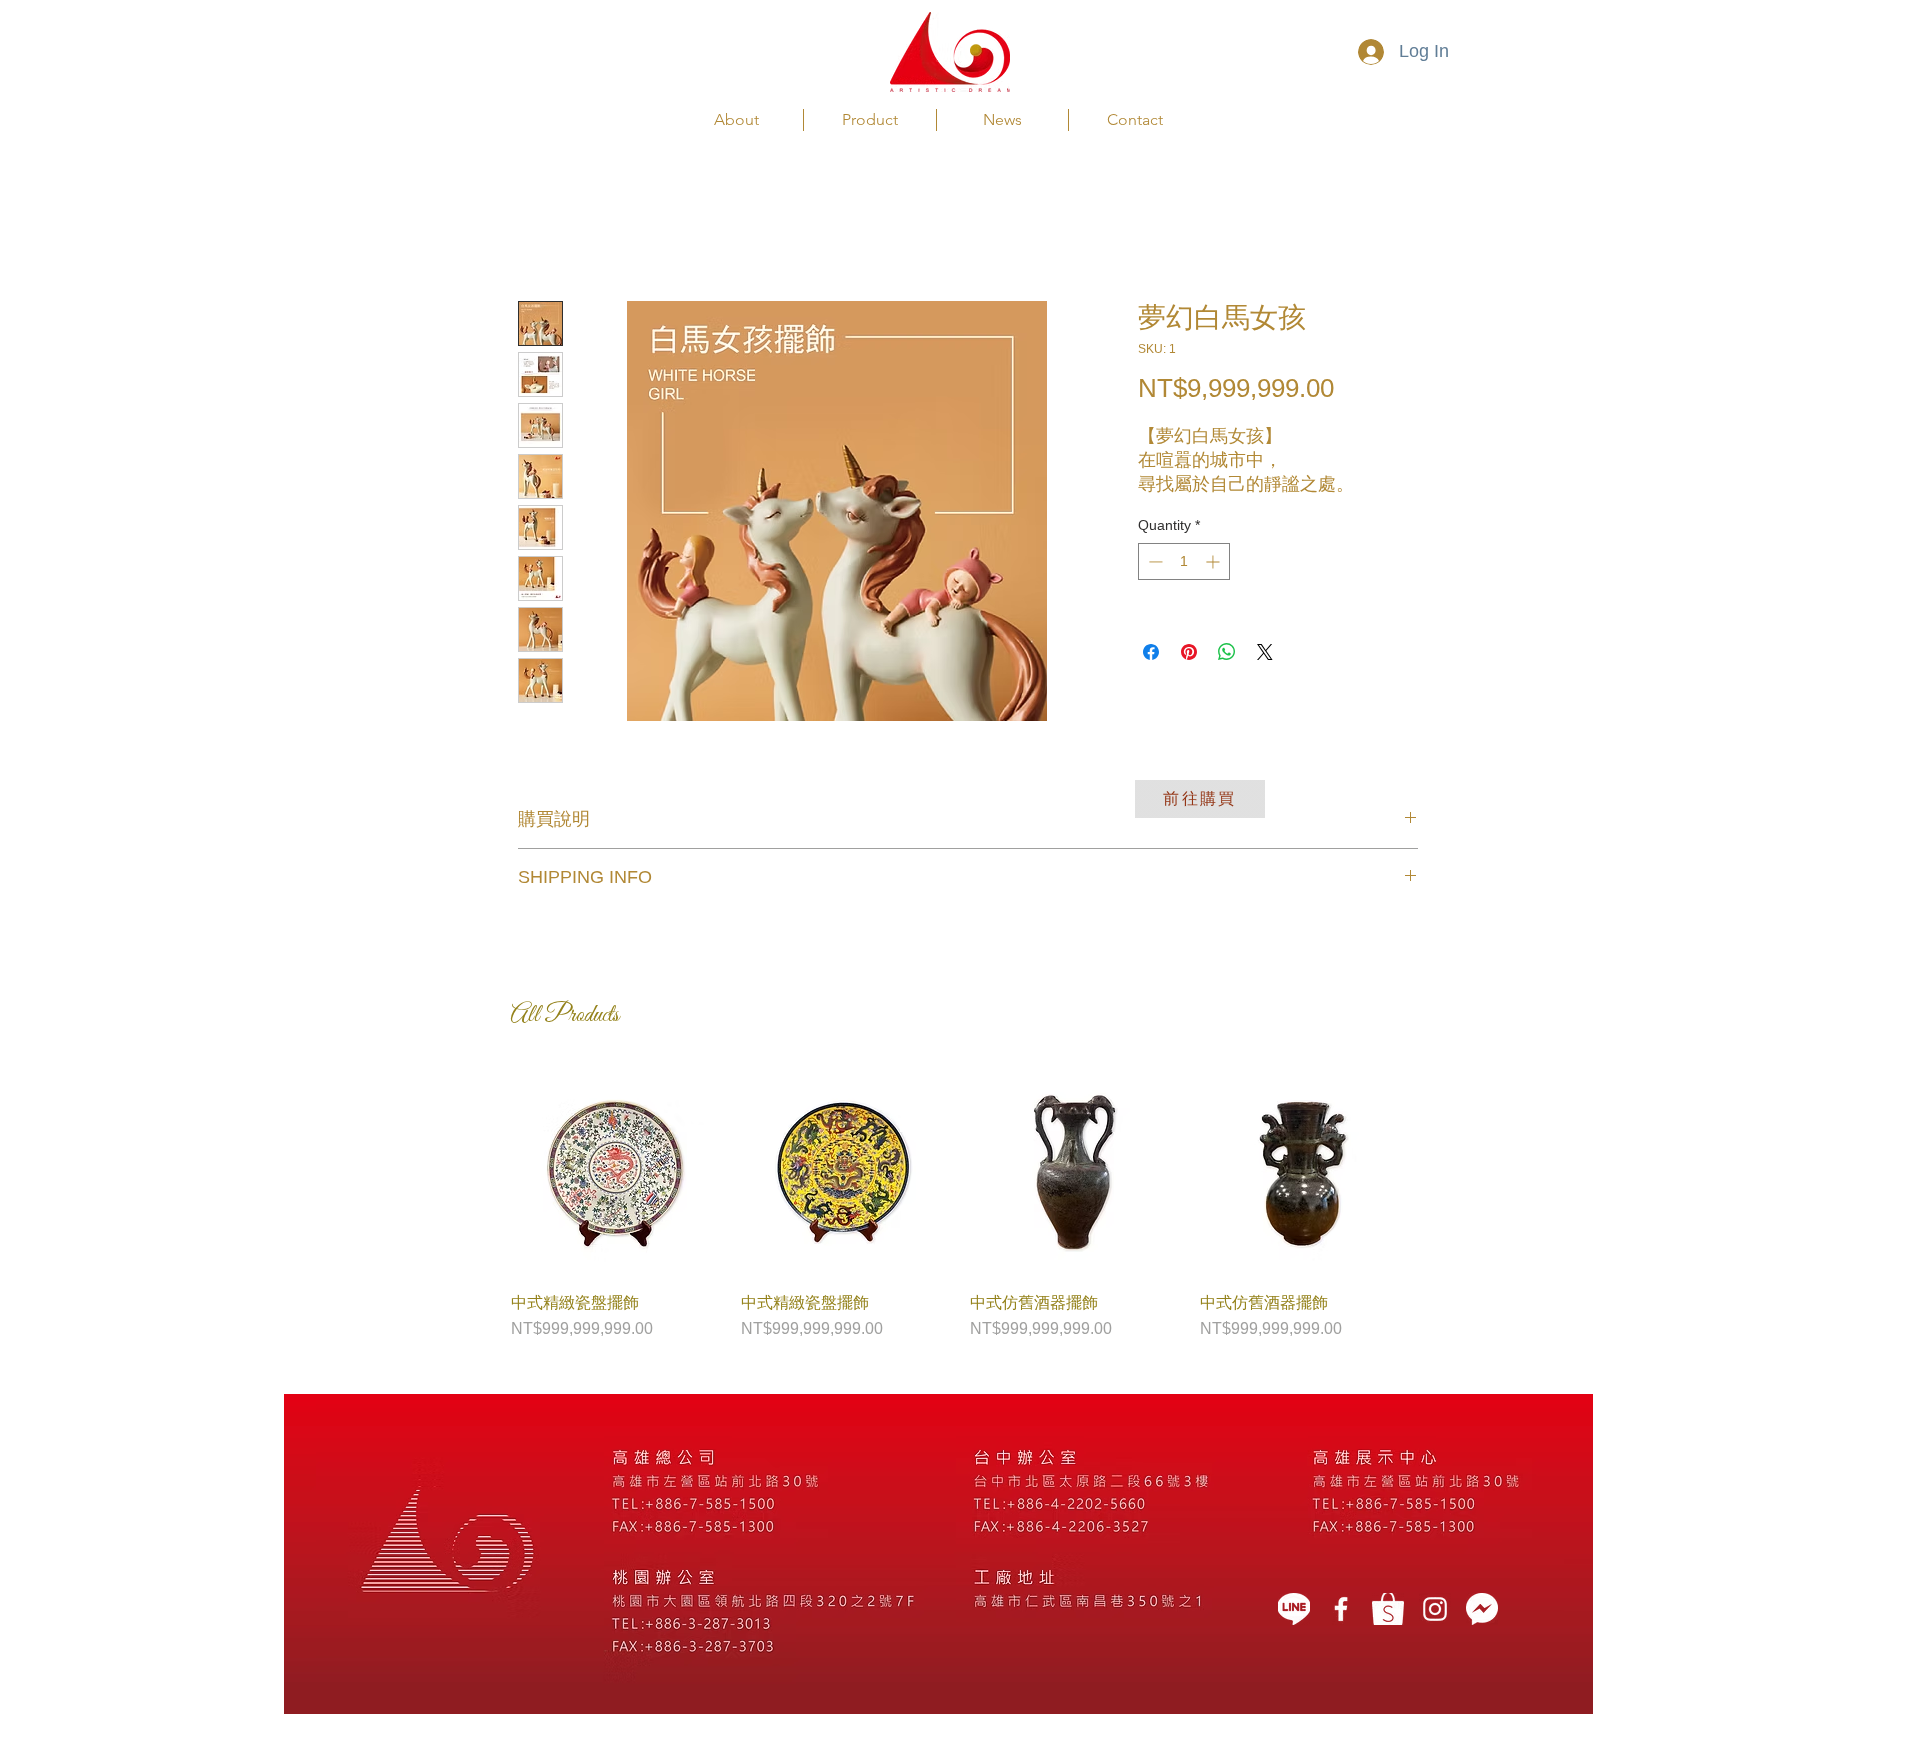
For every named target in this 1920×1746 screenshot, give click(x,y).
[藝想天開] (1341, 1609)
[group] (960, 1205)
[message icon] (1482, 1609)
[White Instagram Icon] (1435, 1609)
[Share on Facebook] (1151, 652)
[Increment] (1214, 561)
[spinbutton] (1184, 561)
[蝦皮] (1388, 1609)
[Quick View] (616, 1173)
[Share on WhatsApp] (1227, 652)
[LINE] (1294, 1609)
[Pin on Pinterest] (1189, 652)
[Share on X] (1265, 652)
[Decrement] (1153, 561)
